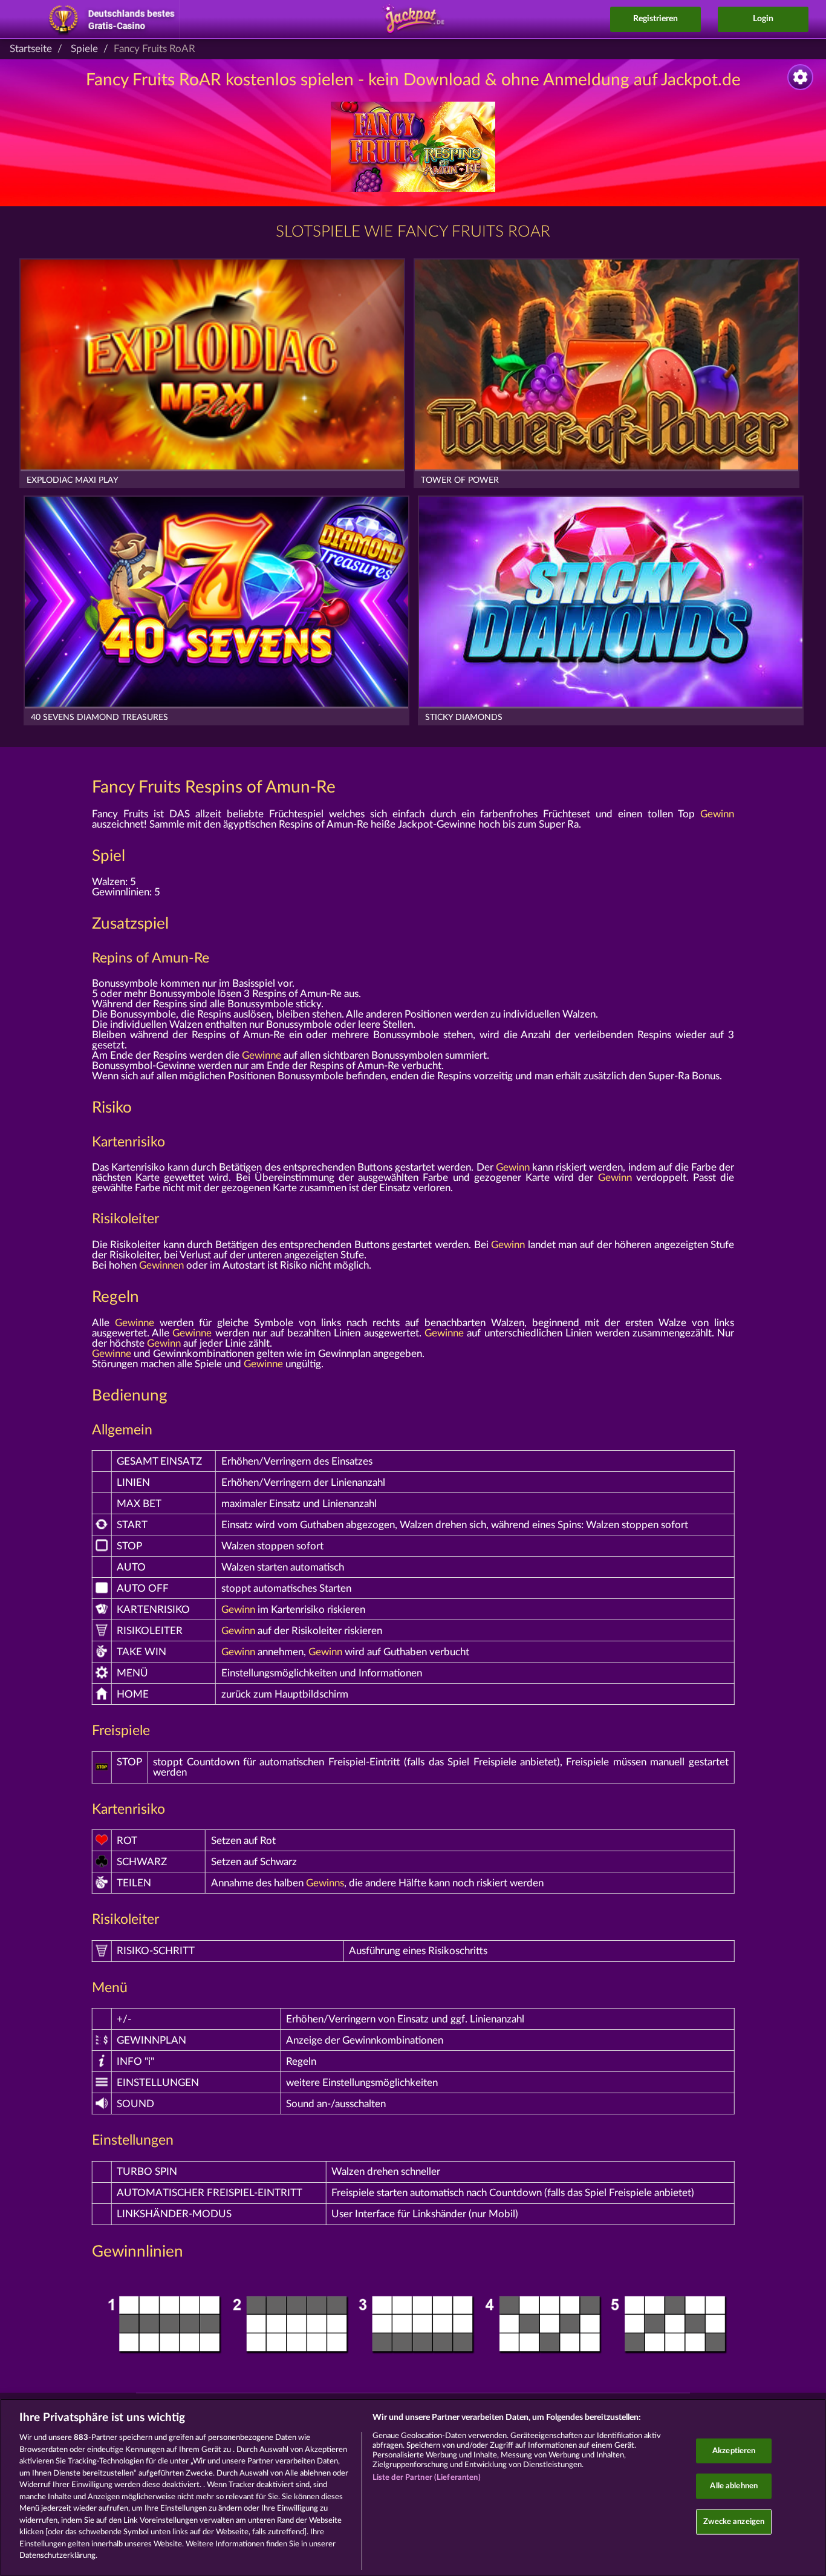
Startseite (31, 49)
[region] (413, 2487)
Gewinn (717, 814)
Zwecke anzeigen (734, 2521)
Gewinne (262, 1055)
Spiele (84, 49)
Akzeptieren (734, 2450)
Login (763, 19)
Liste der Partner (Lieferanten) (427, 2478)
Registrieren (655, 19)
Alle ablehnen (734, 2486)
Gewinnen (161, 1265)
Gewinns (325, 1883)
